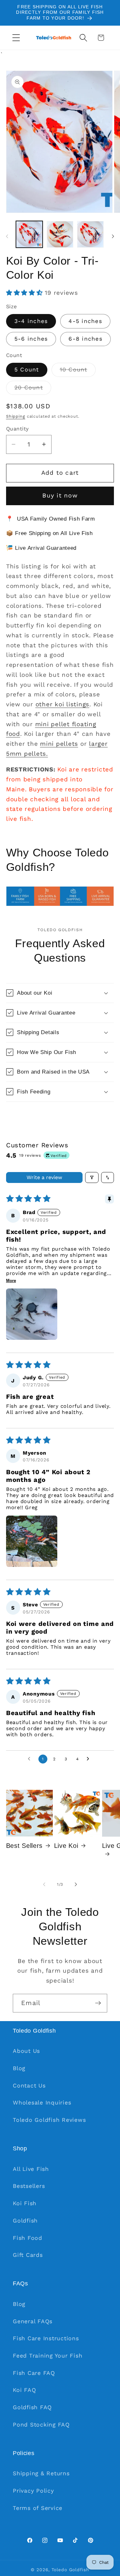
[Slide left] (7, 236)
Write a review (44, 1177)
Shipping (16, 416)
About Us (26, 2051)
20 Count (33, 389)
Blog (19, 2068)
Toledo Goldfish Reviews (49, 2120)
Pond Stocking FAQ (41, 2425)
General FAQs (33, 2321)
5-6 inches (31, 339)
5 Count (27, 370)
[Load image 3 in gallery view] (90, 234)
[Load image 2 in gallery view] (60, 234)
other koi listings (63, 704)
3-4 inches (31, 321)
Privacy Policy (33, 2491)
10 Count (78, 371)
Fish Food (28, 2238)
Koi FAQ (24, 2390)
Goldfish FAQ (32, 2407)
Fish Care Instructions (46, 2338)
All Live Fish (31, 2169)
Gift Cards (28, 2255)
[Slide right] (113, 236)
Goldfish (25, 2221)
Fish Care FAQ (34, 2373)
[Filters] (92, 1177)
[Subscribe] (98, 2003)
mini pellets (59, 744)
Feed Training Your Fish (48, 2356)
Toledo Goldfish (70, 2570)
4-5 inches (85, 321)
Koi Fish (25, 2203)
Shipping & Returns (41, 2473)
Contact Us (29, 2086)
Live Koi (66, 1846)
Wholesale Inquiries (42, 2103)
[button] (16, 38)
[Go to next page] (90, 1759)
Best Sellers (24, 1846)
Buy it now (60, 496)
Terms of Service (38, 2508)
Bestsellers (29, 2186)
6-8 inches (85, 339)
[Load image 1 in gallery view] (29, 234)
